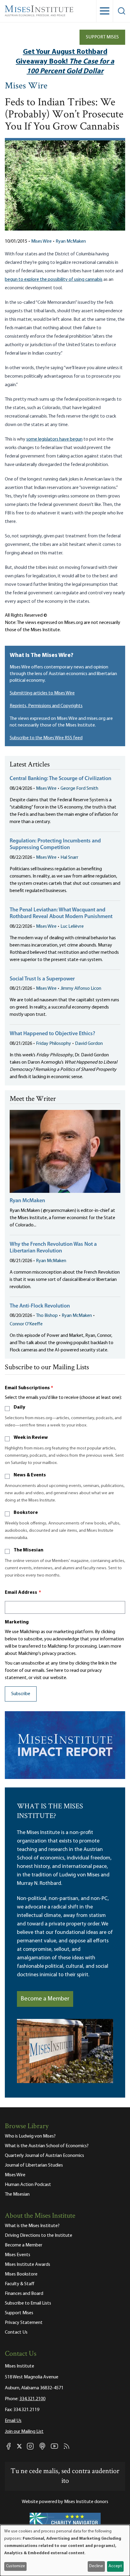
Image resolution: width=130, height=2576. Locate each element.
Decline (96, 2566)
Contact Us (16, 2332)
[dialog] (65, 2550)
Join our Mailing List (24, 2432)
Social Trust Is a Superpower (42, 979)
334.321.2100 (32, 2399)
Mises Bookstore (21, 2274)
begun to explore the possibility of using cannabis (54, 280)
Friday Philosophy (54, 1044)
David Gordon (89, 1044)
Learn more (110, 1646)
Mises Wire (26, 86)
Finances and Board (24, 2294)
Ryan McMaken (71, 241)
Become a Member (45, 1999)
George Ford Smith (79, 789)
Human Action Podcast (28, 2185)
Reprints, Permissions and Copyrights (46, 706)
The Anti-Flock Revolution (40, 1306)
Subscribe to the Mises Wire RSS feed (46, 738)
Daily (19, 1407)
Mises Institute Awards (28, 2265)
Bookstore (26, 1513)
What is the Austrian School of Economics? (47, 2146)
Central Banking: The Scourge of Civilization (60, 779)
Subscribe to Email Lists (28, 2303)
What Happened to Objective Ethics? (52, 1034)
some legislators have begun (54, 439)
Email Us (13, 2421)
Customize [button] (16, 2566)
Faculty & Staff (20, 2284)
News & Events (30, 1475)
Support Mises (102, 37)
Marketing (17, 1622)
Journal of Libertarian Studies (34, 2165)
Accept (115, 2566)
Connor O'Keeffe (26, 1324)
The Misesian (28, 1550)
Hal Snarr (69, 858)
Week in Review (31, 1438)
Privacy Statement (24, 2323)
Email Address (23, 1593)
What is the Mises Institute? (32, 2226)
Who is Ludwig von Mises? (30, 2136)
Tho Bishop (47, 1316)
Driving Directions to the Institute (39, 2236)
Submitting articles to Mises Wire (42, 693)
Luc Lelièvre (72, 927)
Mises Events (18, 2255)
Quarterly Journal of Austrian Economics (44, 2156)
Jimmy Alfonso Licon (81, 989)
